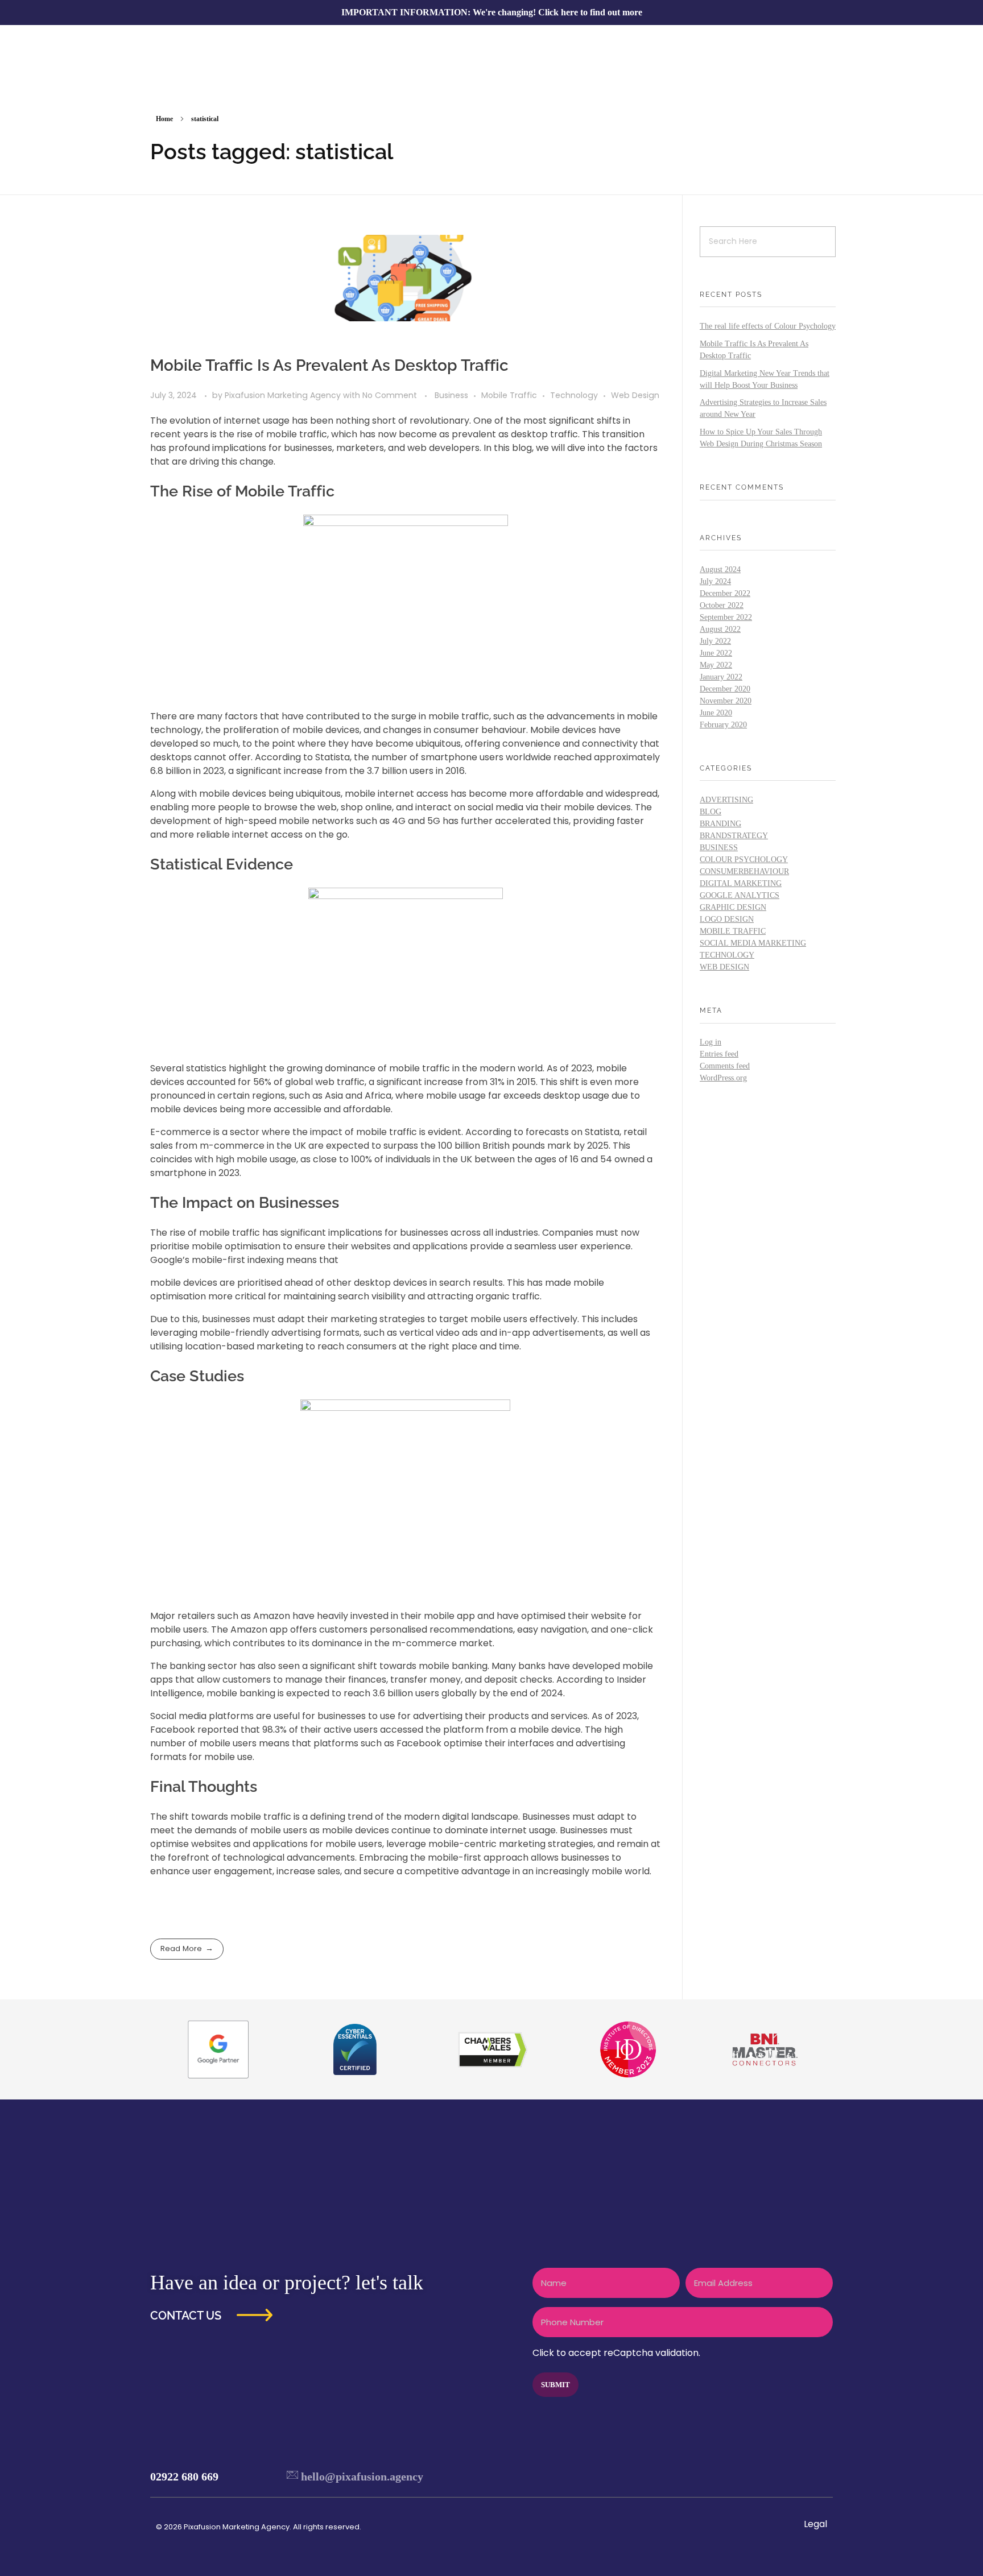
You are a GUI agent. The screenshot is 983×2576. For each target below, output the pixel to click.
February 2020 (723, 725)
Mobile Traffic (509, 395)
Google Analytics (740, 895)
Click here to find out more (590, 12)
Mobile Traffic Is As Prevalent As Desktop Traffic (329, 365)
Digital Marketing (741, 883)
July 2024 (715, 581)
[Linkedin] (819, 2476)
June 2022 (716, 653)
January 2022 (721, 677)
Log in (711, 1042)
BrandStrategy (734, 836)
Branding (720, 824)
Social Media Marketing (753, 943)
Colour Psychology (744, 860)
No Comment (390, 395)
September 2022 (726, 617)
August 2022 (720, 629)
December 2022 (725, 593)
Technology (574, 395)
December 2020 (725, 689)
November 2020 (726, 701)
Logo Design (727, 919)
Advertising (726, 800)
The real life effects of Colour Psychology (768, 326)
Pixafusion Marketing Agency (284, 395)
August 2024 (720, 570)
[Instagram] (797, 2476)
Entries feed (719, 1054)
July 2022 (715, 641)
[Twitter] (774, 2476)
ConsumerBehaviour (744, 871)
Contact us (186, 2316)
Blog (711, 812)
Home (164, 119)
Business (451, 395)
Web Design (635, 395)
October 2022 (722, 605)
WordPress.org (723, 1078)
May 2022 (716, 665)
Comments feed (725, 1066)
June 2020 (716, 713)
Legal (815, 2524)
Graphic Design (733, 907)
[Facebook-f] (752, 2476)
